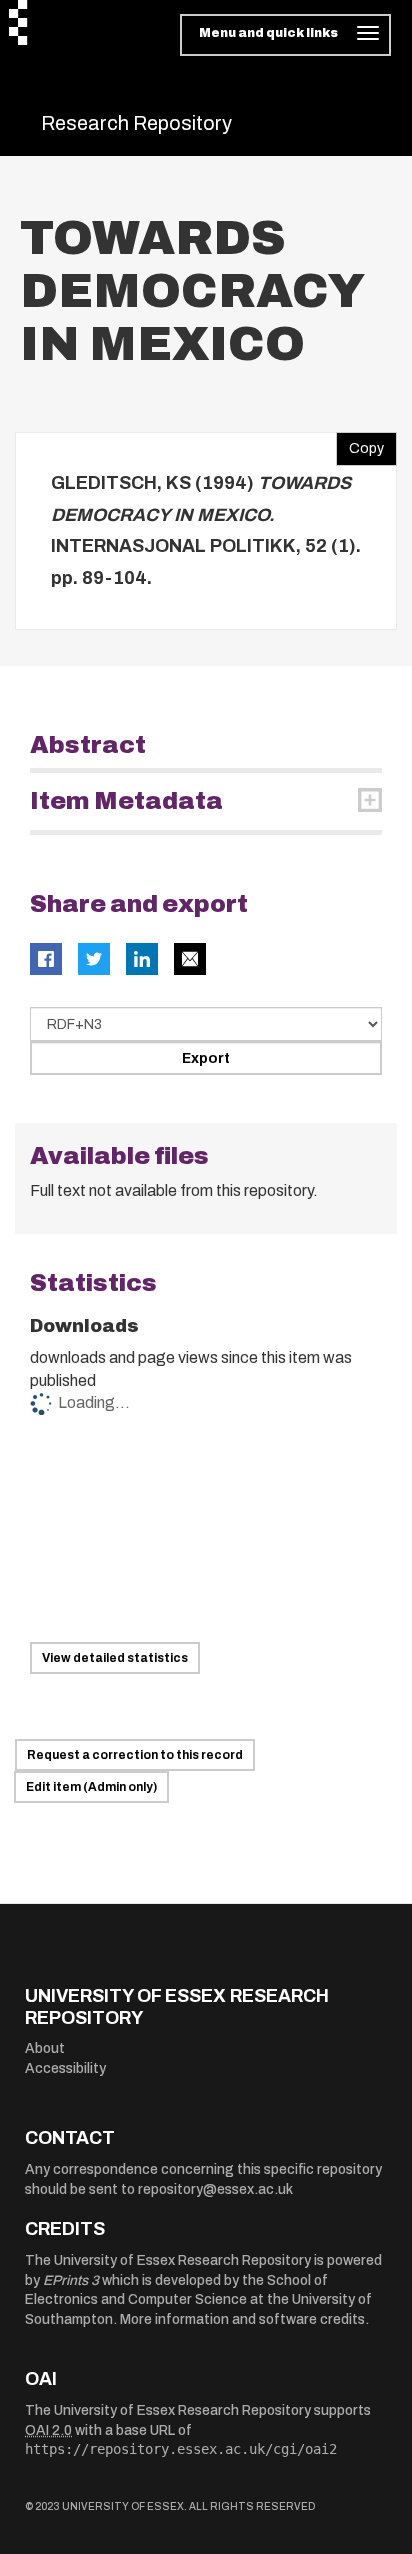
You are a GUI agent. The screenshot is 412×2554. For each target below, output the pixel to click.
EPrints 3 (71, 2280)
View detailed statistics (115, 1658)
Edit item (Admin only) (91, 1787)
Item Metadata (126, 801)
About (45, 2048)
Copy (360, 444)
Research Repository (136, 123)
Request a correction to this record (135, 1755)
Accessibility (65, 2068)
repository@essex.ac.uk (215, 2189)
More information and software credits (242, 2319)
